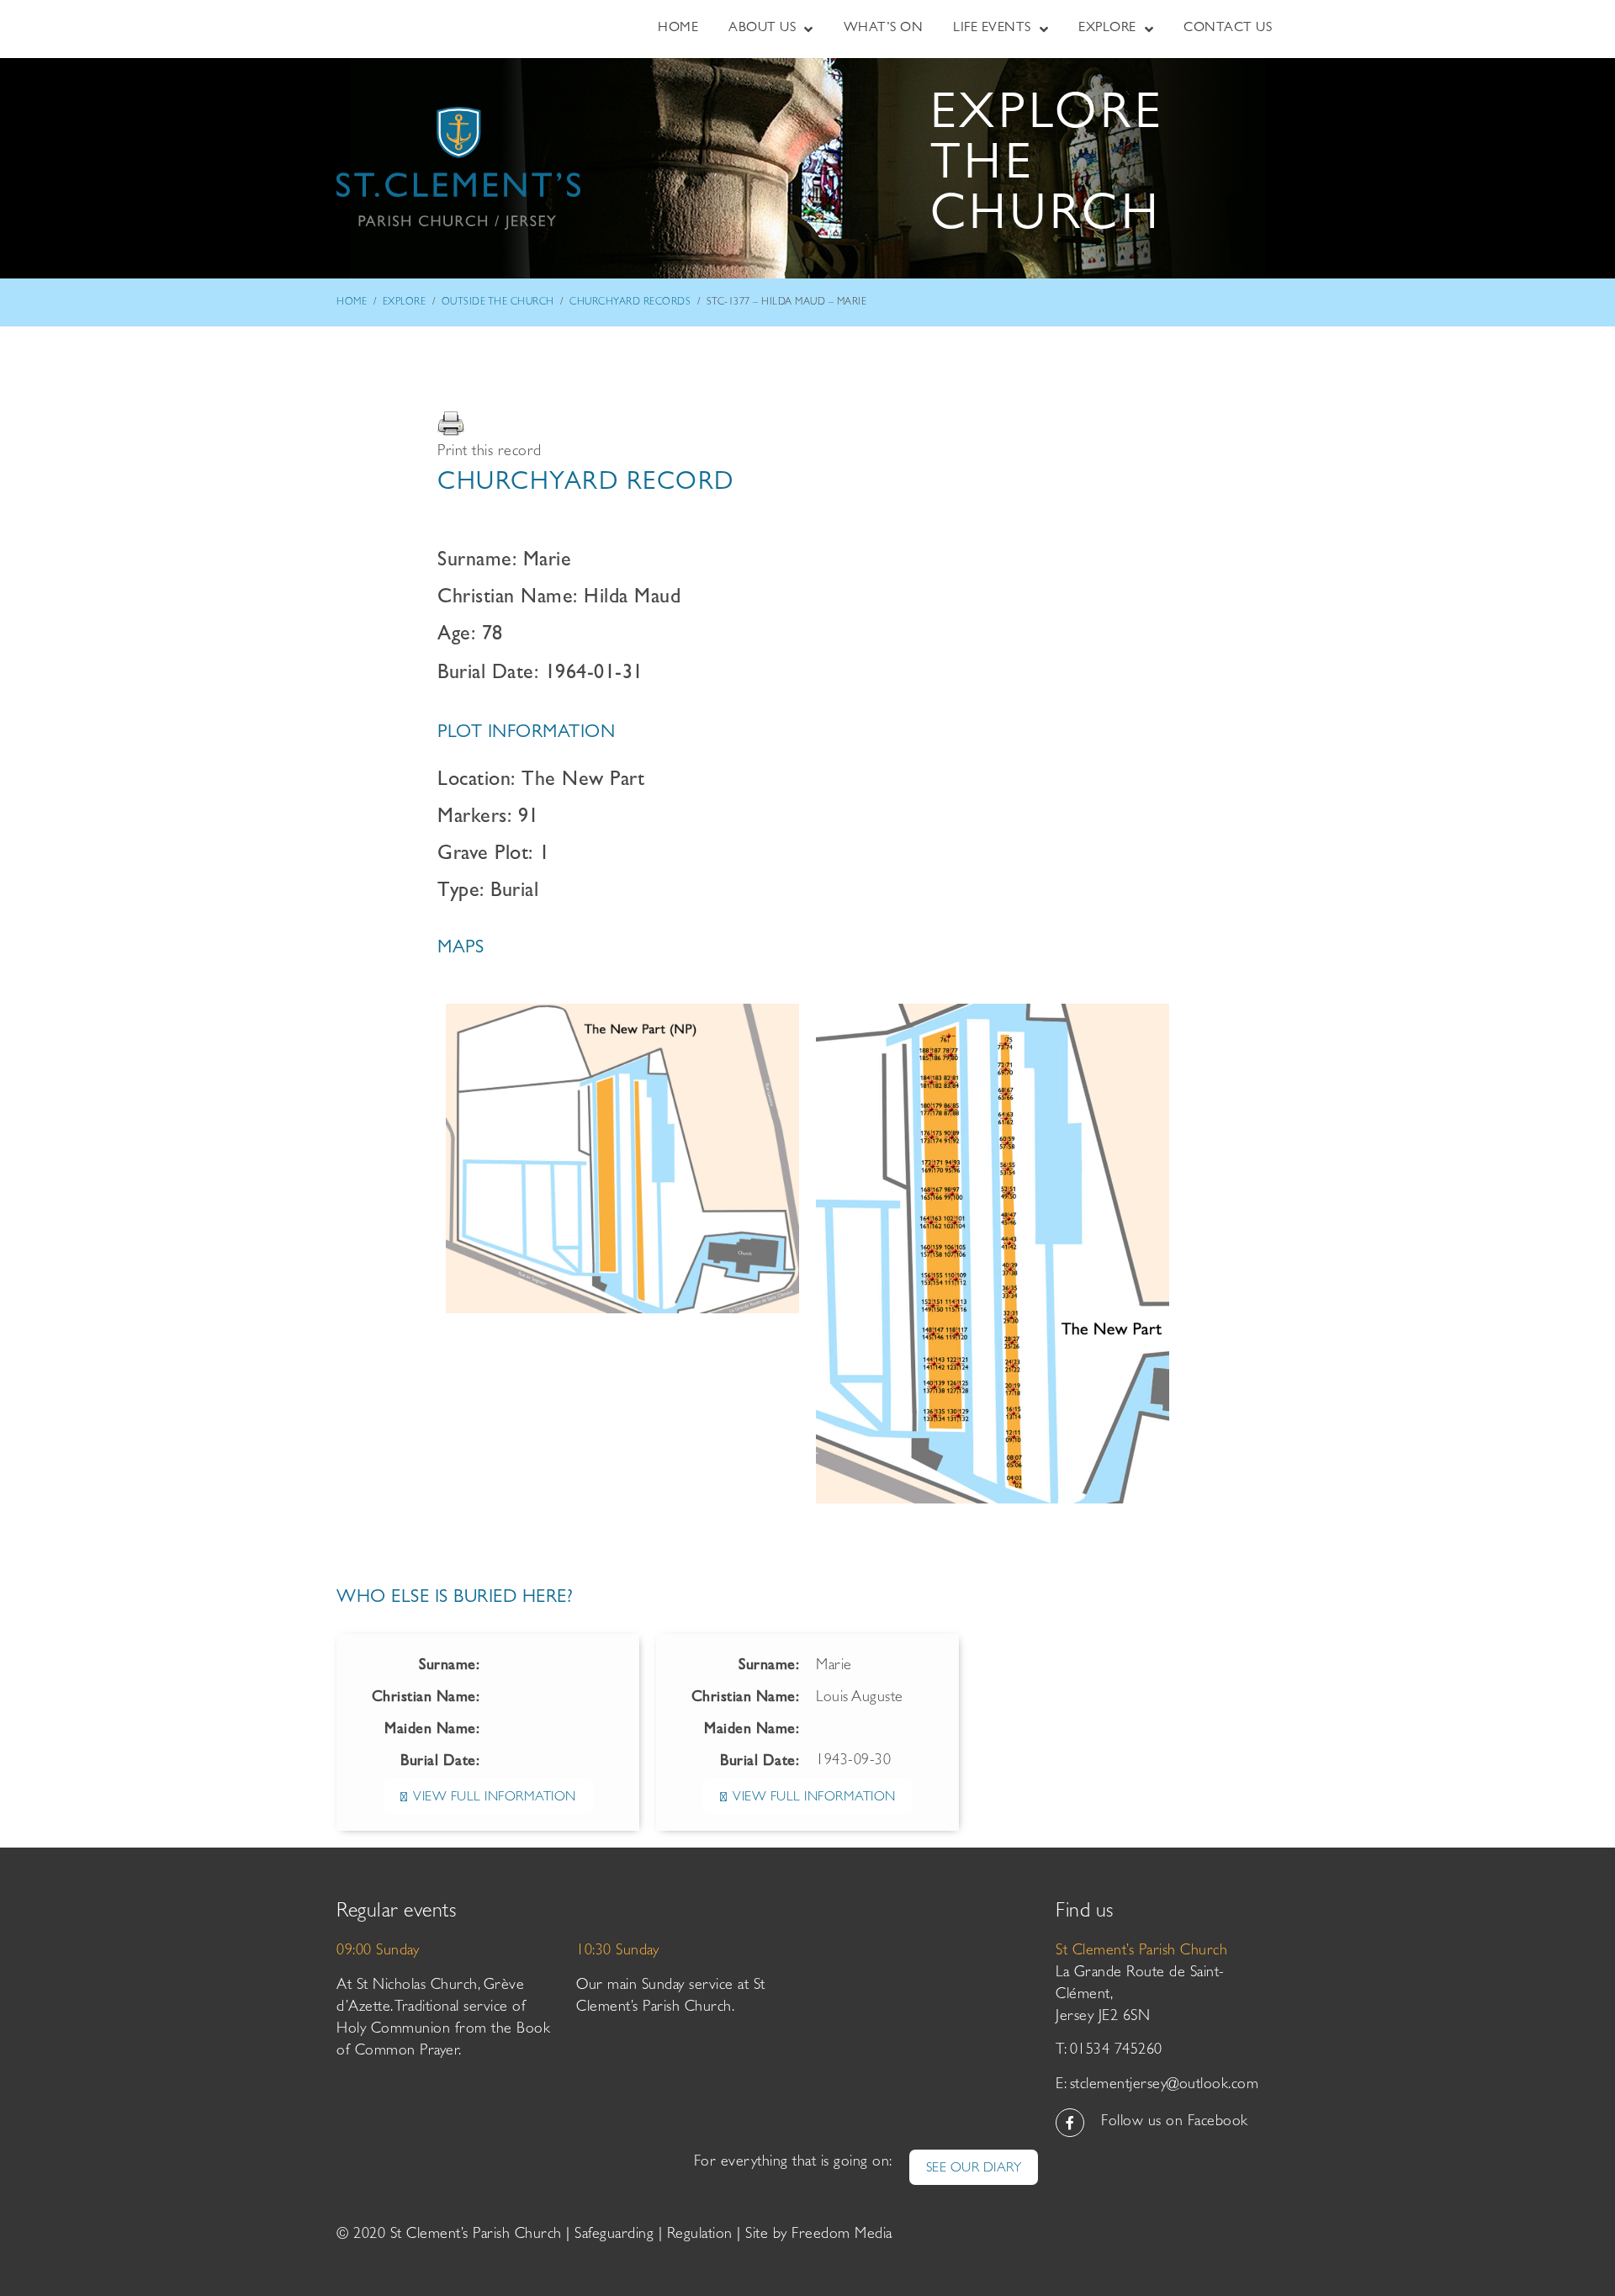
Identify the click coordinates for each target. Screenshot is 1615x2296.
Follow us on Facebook (1175, 2123)
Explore (405, 303)
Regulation (700, 2235)
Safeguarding (614, 2235)
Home (352, 303)
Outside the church (498, 303)
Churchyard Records (630, 303)
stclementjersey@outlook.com (1165, 2086)
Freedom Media (842, 2235)
